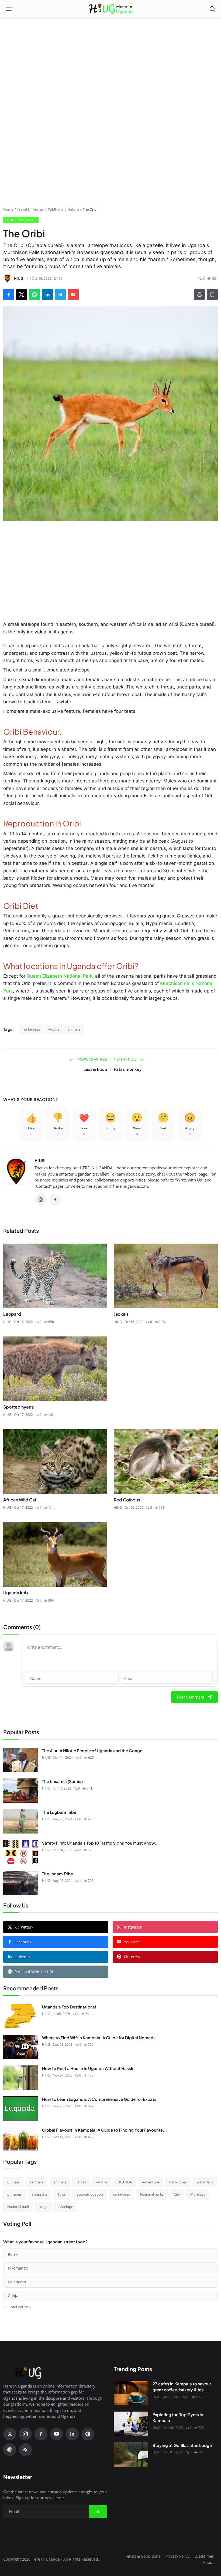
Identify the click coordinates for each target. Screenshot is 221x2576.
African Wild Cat (20, 1500)
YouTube (132, 1942)
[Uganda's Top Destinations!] (20, 2016)
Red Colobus (127, 1500)
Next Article (125, 1059)
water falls (205, 2182)
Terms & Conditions (143, 2556)
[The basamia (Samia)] (20, 1791)
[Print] (199, 295)
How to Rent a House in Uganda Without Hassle (88, 2068)
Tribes (81, 2182)
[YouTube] (57, 2434)
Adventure (151, 2182)
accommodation (90, 2194)
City (177, 2194)
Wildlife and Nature (63, 209)
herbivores (31, 1029)
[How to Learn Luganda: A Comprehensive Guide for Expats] (20, 2108)
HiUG (40, 1160)
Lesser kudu (95, 1069)
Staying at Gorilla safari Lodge (182, 2445)
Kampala (36, 2182)
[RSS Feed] (25, 2450)
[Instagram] (41, 1200)
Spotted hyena (18, 1407)
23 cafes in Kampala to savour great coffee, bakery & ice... (182, 2387)
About (208, 2562)
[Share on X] (22, 295)
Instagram (133, 1927)
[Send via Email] (73, 295)
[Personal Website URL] (10, 2450)
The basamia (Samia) (62, 1781)
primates (14, 2194)
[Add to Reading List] (212, 295)
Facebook (23, 1942)
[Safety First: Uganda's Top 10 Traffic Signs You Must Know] (20, 1852)
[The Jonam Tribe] (20, 1883)
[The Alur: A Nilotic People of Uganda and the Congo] (20, 1760)
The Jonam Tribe (58, 1874)
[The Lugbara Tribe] (20, 1821)
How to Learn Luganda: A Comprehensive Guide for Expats (99, 2099)
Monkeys (198, 2194)
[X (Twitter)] (10, 2434)
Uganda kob (16, 1593)
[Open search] (212, 9)
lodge (44, 2207)
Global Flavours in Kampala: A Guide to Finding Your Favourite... (104, 2130)
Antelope (66, 2207)
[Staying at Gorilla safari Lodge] (131, 2455)
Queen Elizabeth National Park (59, 976)
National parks (152, 2194)
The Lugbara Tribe (59, 1812)
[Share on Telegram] (60, 295)
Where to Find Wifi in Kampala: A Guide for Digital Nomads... (101, 2037)
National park (18, 2207)
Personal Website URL (34, 1972)
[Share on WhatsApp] (34, 295)
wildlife (54, 1029)
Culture (13, 2182)
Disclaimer (204, 2556)
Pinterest (132, 1957)
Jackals (121, 1314)
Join (98, 2511)
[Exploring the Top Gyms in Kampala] (131, 2424)
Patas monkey (128, 1069)
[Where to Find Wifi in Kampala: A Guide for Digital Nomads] (20, 2047)
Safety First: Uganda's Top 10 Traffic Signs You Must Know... (100, 1843)
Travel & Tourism (31, 209)
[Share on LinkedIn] (47, 295)
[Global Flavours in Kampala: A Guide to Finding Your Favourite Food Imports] (20, 2139)
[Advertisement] (110, 46)
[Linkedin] (72, 2434)
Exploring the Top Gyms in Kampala (178, 2418)
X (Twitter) (24, 1927)
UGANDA (125, 2182)
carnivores (122, 2194)
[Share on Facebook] (9, 295)
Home (8, 209)
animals (74, 1029)
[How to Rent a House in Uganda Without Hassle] (20, 2078)
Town (62, 2194)
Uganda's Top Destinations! (69, 2007)
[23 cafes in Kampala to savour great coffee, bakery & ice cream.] (131, 2393)
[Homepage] (111, 9)
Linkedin (22, 1957)
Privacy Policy (177, 2556)
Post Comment (191, 1697)
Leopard (12, 1314)
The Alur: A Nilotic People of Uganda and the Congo (92, 1750)
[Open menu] (9, 9)
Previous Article (91, 1059)
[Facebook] (55, 1200)
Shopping (39, 2194)
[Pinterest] (88, 2434)
